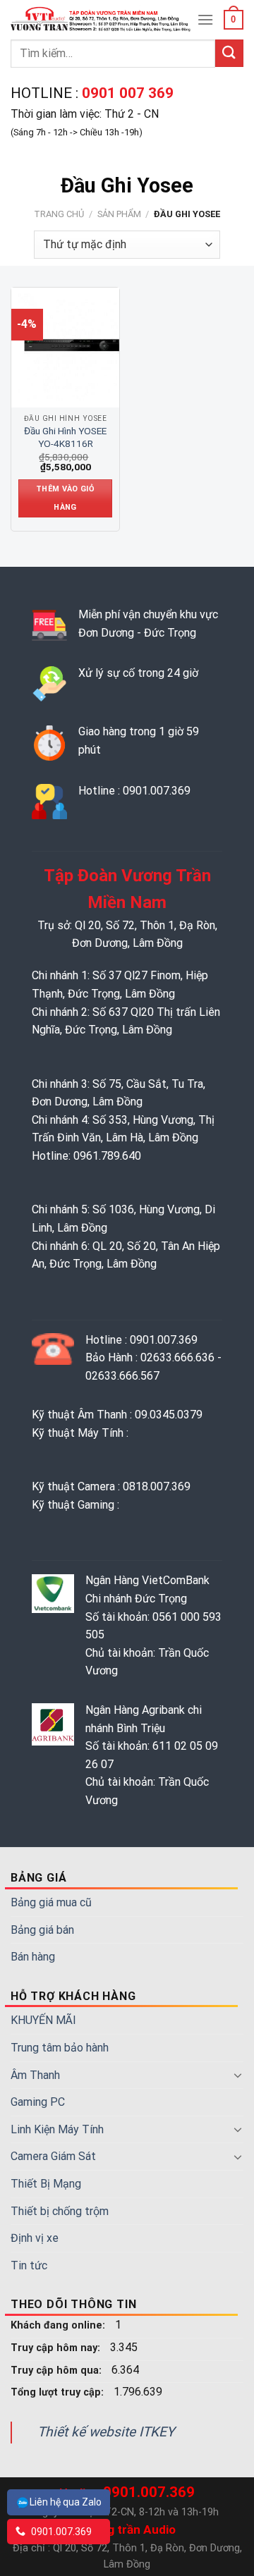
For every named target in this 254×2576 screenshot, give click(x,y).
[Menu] (205, 19)
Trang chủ (59, 214)
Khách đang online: (59, 2325)
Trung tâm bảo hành (60, 2048)
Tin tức (29, 2265)
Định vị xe (35, 2238)
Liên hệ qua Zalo (66, 2502)
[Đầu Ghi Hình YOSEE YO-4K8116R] (71, 348)
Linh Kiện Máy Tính (57, 2129)
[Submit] (229, 53)
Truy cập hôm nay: (57, 2348)
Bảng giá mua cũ (51, 1902)
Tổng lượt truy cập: (59, 2392)
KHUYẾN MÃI (43, 2020)
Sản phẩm (119, 214)
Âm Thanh (35, 2075)
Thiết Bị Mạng (46, 2184)
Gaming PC (38, 2102)
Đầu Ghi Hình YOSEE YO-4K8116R (65, 437)
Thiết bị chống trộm (60, 2211)
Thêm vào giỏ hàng (65, 498)
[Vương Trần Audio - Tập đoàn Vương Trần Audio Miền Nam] (102, 19)
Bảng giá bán (42, 1930)
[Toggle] (238, 2075)
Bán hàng (33, 1957)
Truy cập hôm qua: (58, 2370)
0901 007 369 (126, 93)
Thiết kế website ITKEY (106, 2432)
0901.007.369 (60, 2532)
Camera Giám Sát (53, 2156)
